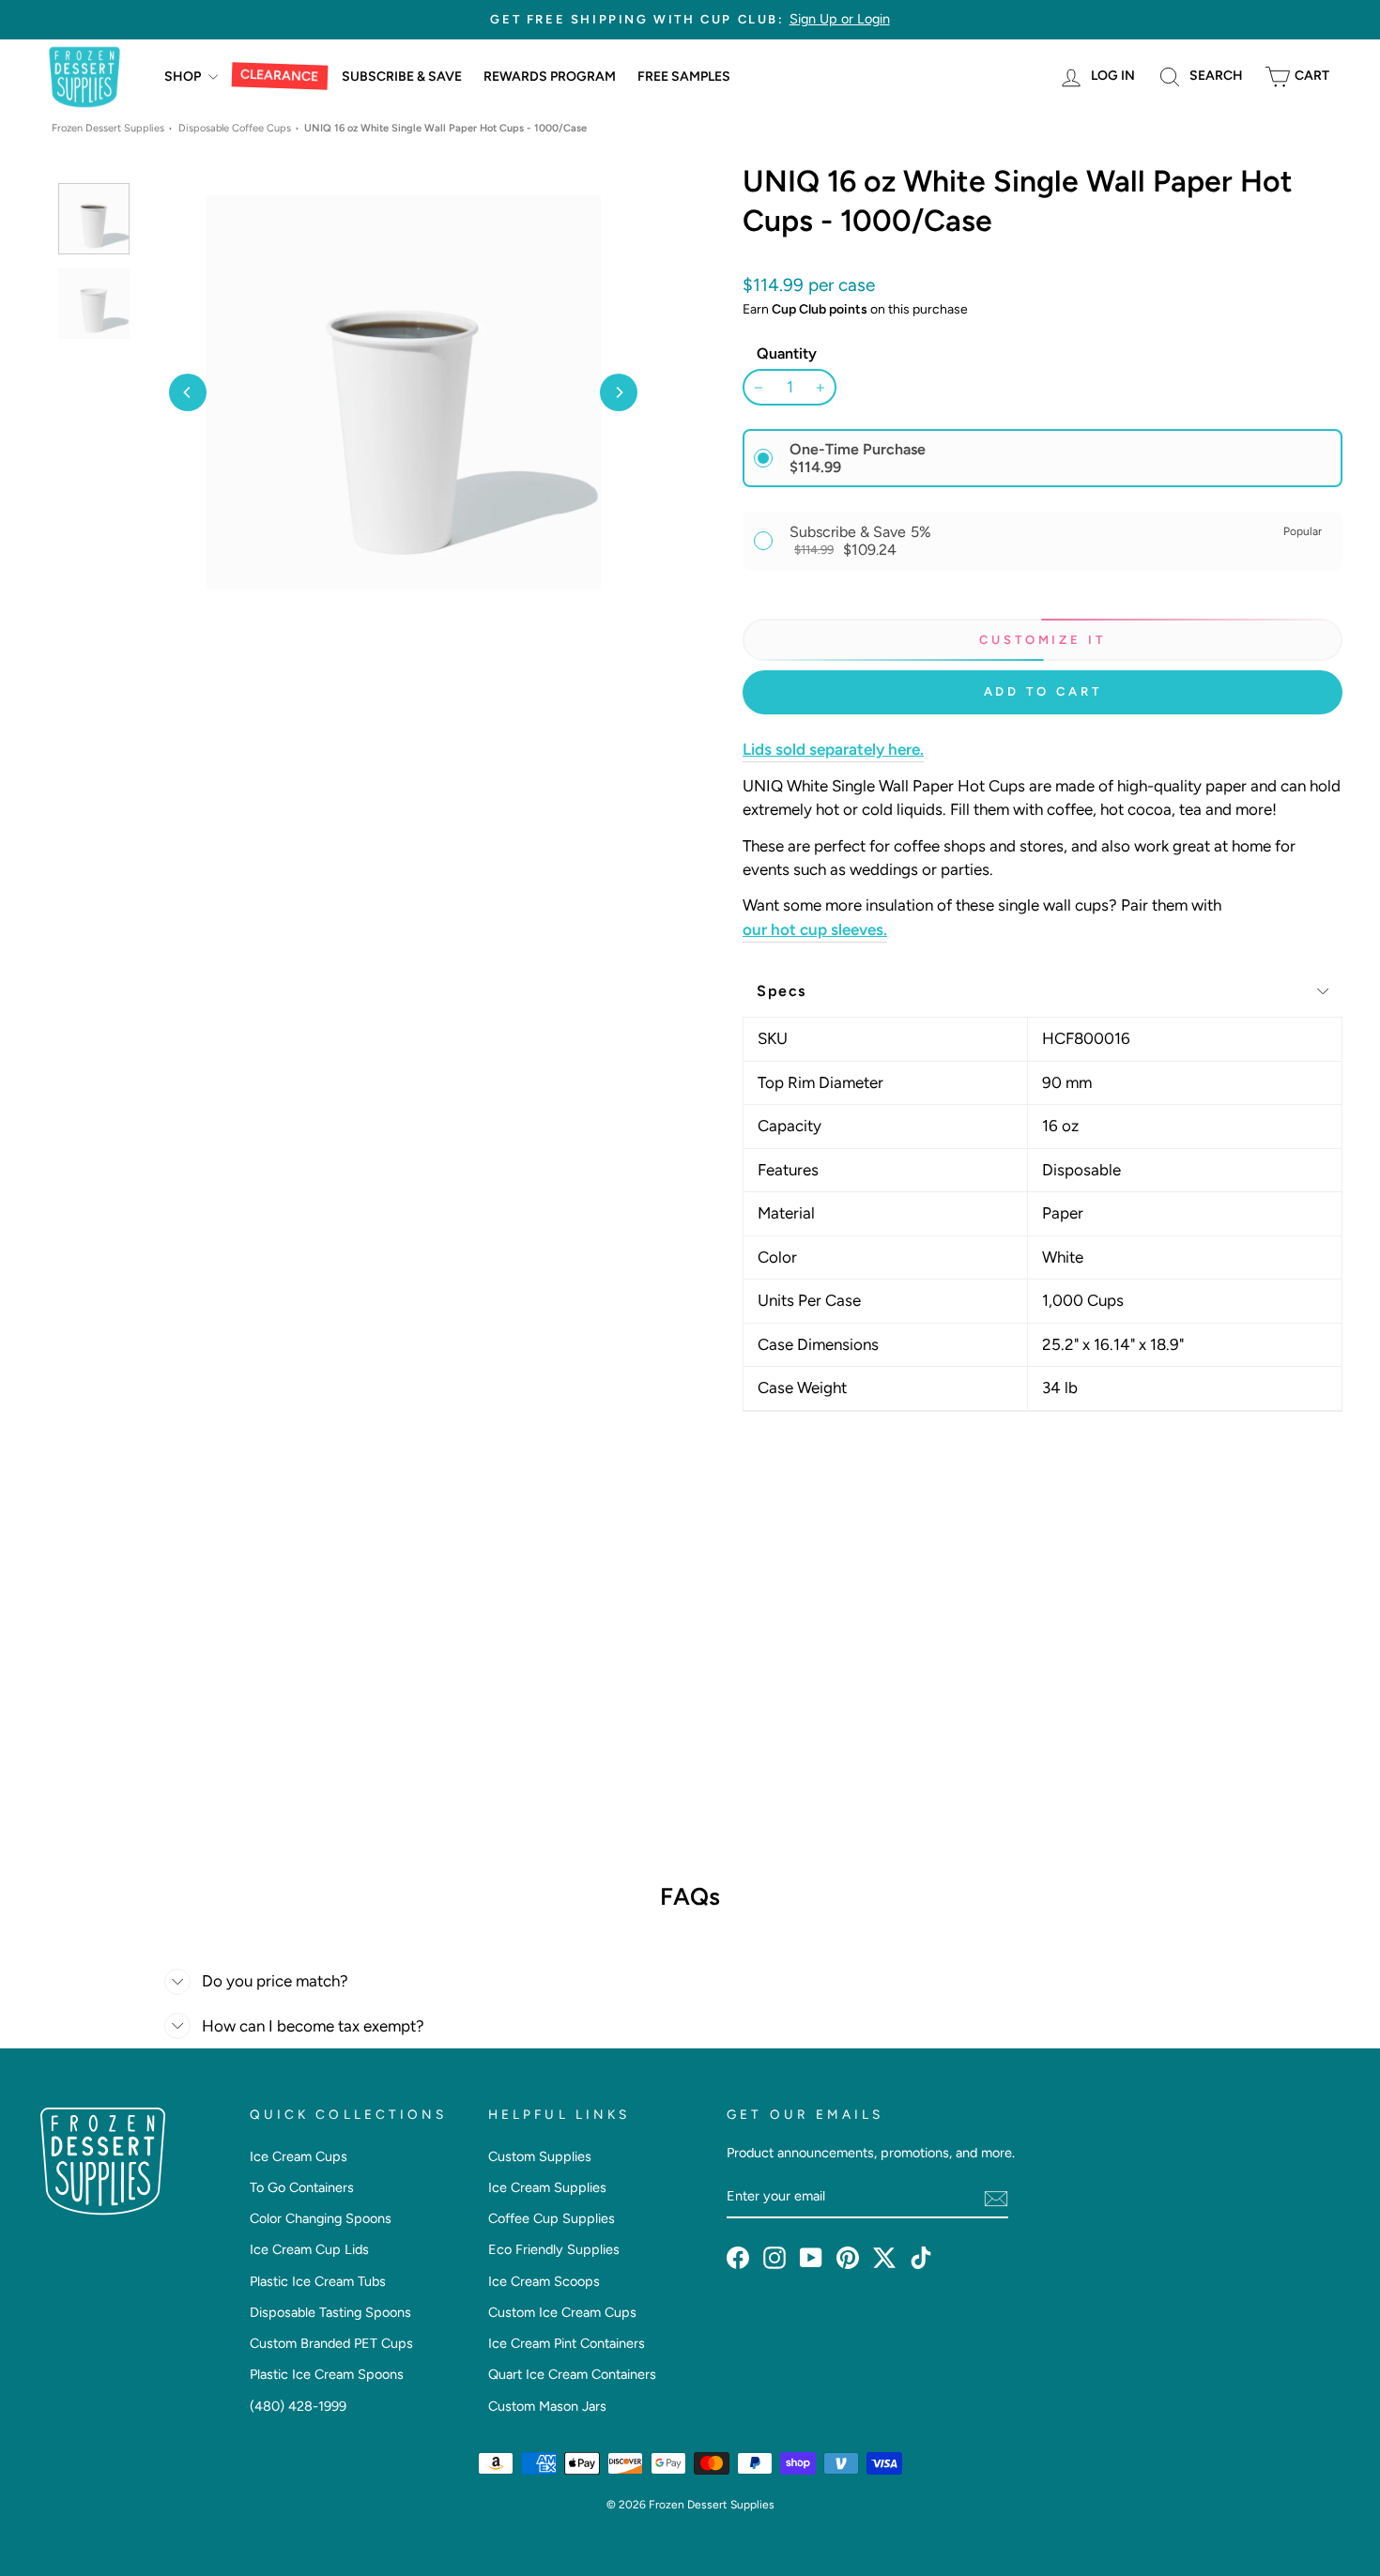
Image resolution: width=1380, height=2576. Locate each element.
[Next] (619, 392)
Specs (782, 991)
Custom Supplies (540, 2156)
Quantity (787, 353)
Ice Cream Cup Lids (309, 2249)
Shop (184, 77)
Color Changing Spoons (321, 2218)
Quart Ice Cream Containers (572, 2374)
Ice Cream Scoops (544, 2281)
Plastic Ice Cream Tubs (318, 2281)
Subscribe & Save (402, 77)
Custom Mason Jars (547, 2406)
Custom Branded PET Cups (331, 2343)
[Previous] (188, 392)
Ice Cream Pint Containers (567, 2343)
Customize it (1043, 640)
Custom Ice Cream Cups (562, 2312)
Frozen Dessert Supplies (108, 128)
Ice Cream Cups (299, 2156)
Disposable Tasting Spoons (330, 2312)
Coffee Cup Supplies (552, 2218)
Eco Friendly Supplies (554, 2249)
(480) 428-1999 (298, 2406)
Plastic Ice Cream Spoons (327, 2374)
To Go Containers (302, 2187)
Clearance (280, 76)
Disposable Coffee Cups (235, 128)
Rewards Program (550, 77)
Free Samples (684, 77)
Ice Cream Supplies (547, 2187)
